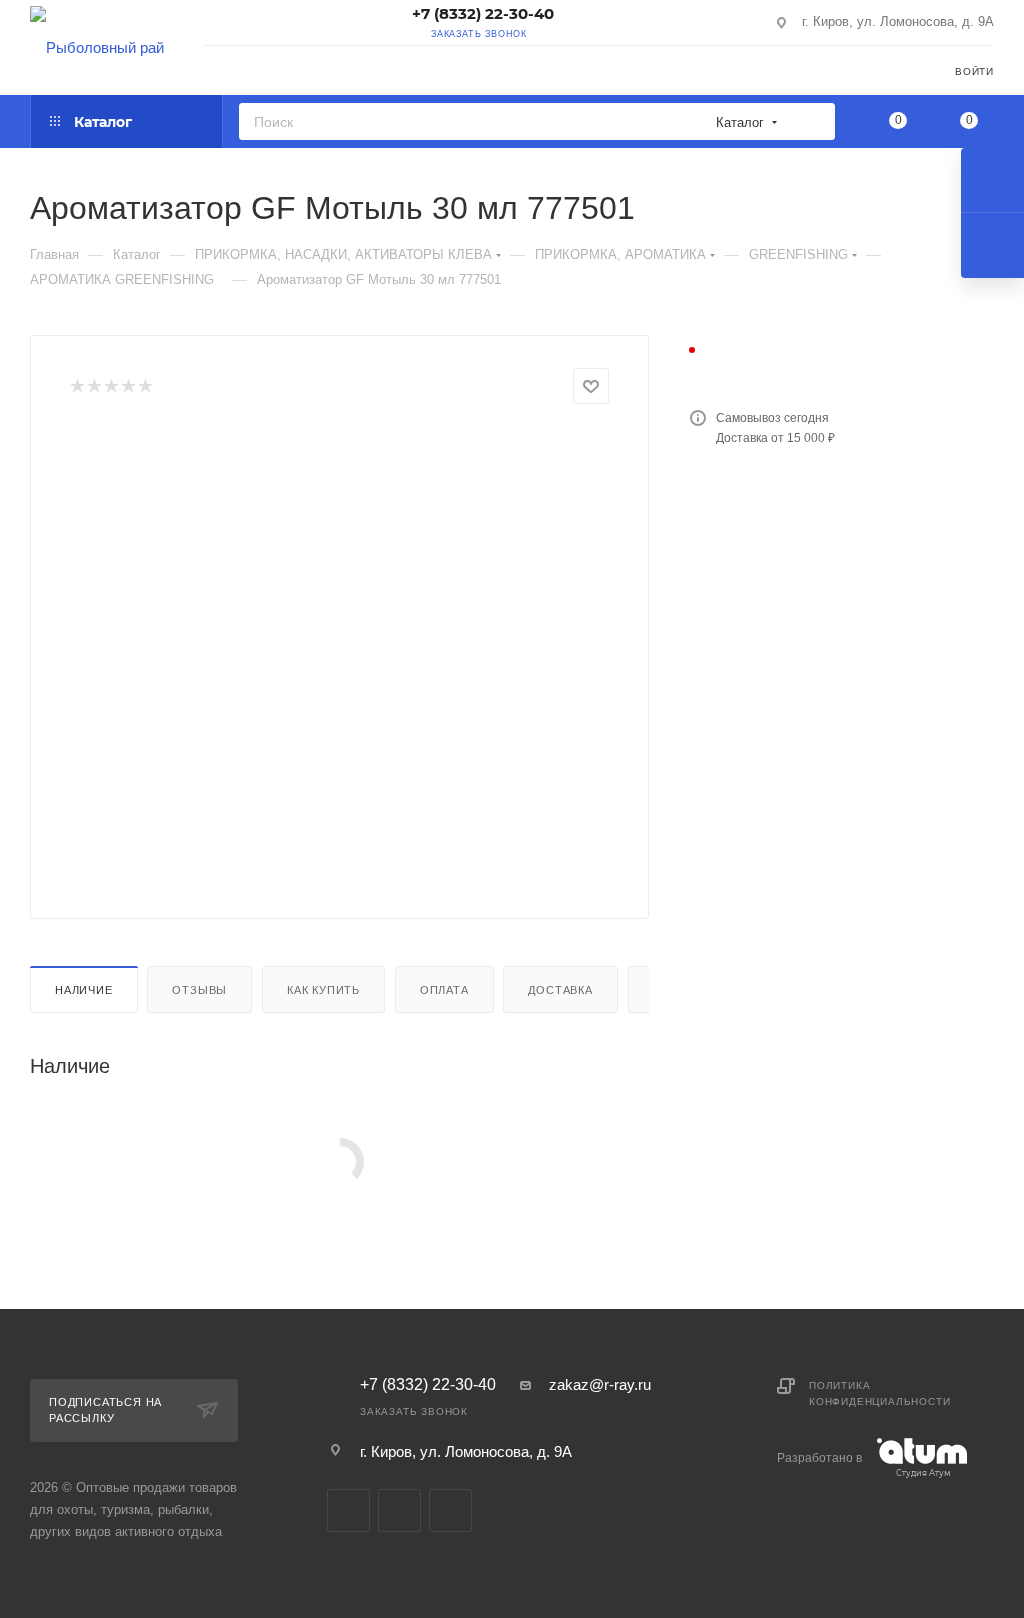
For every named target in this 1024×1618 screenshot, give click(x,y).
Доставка (560, 990)
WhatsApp (450, 1510)
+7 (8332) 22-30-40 (483, 13)
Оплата (444, 990)
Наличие (84, 990)
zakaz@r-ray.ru (600, 1384)
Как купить (323, 990)
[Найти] (813, 121)
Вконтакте (348, 1510)
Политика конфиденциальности (879, 1393)
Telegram (399, 1510)
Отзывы (199, 990)
